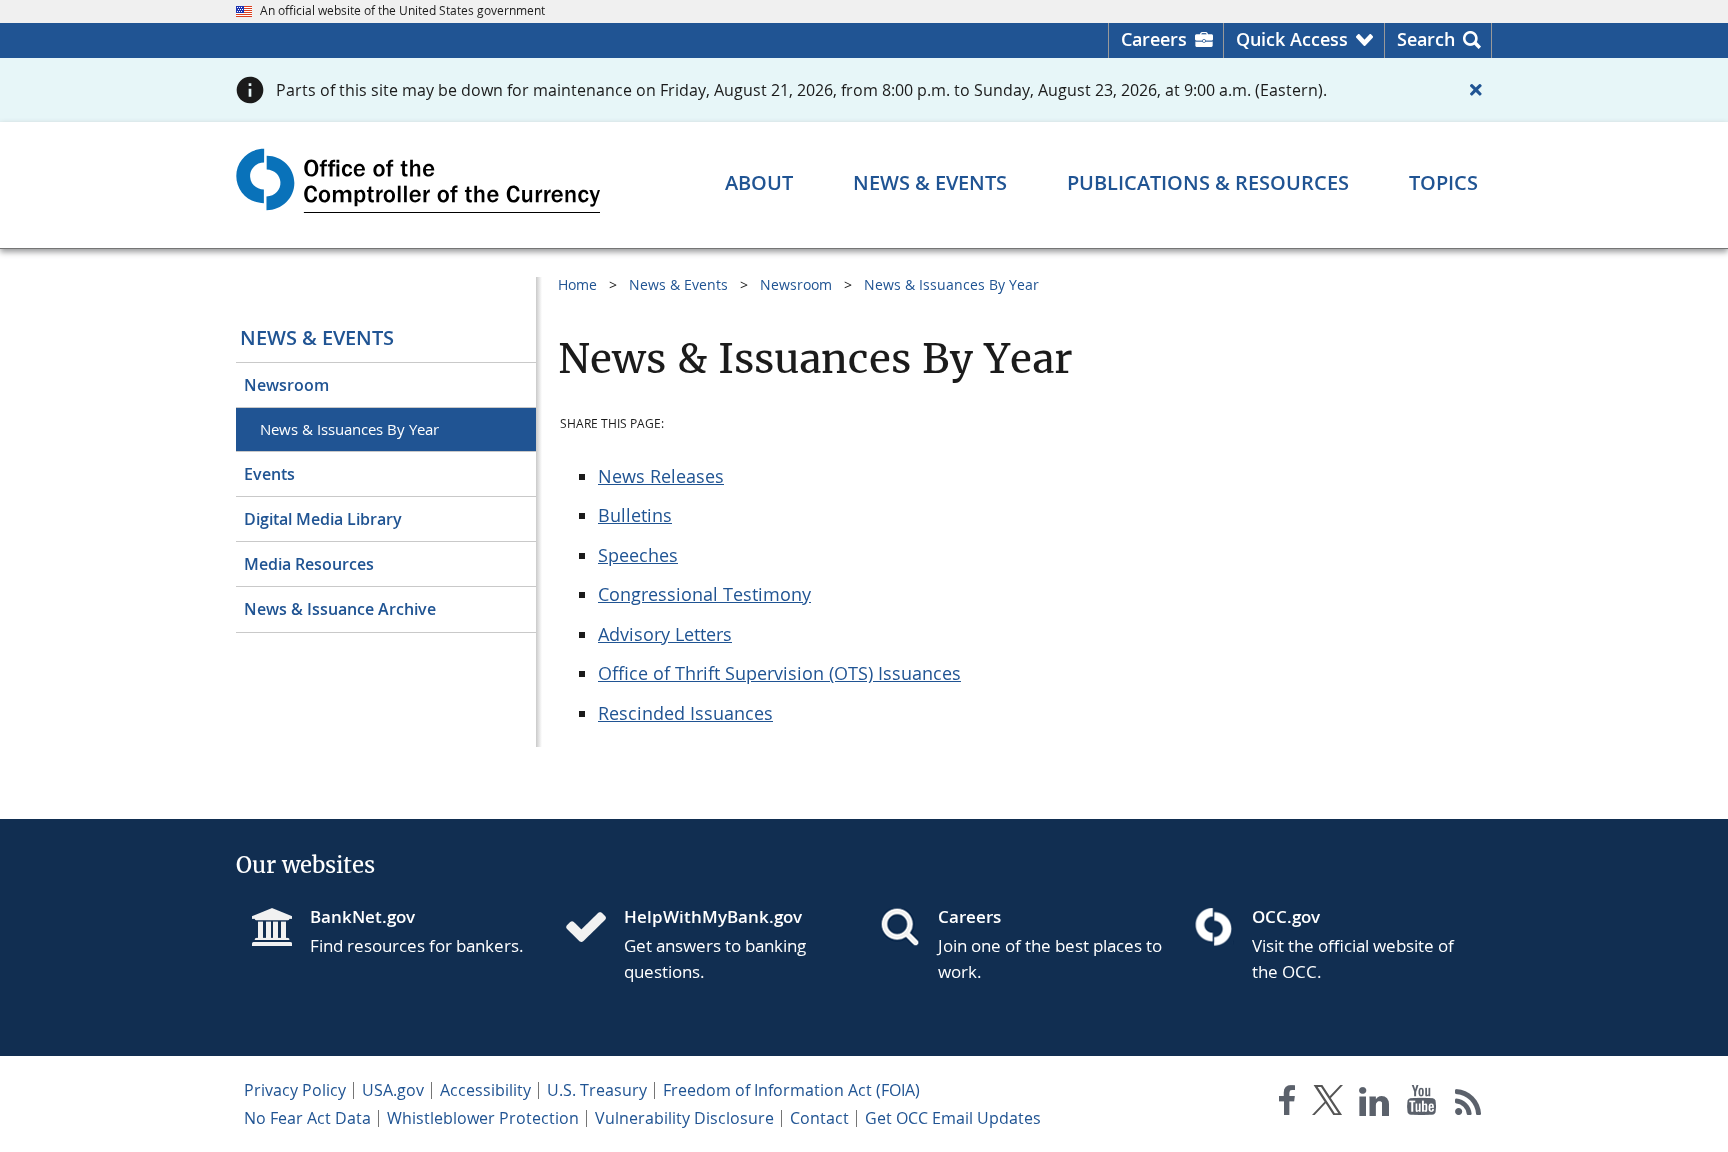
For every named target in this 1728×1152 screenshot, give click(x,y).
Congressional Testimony (704, 594)
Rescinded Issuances (685, 713)
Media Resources (309, 564)
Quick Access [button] (1292, 39)
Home (577, 284)
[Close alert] (1476, 90)
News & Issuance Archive (340, 609)
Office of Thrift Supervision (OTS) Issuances (779, 673)
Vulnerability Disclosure (684, 1118)
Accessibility (485, 1090)
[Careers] (908, 929)
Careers (1154, 39)
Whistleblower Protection (483, 1118)
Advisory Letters (665, 634)
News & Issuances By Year (349, 429)
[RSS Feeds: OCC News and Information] (1468, 1104)
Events (269, 474)
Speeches (638, 555)
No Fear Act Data (307, 1118)
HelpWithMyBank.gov (713, 916)
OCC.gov (1286, 916)
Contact (819, 1118)
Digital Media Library (323, 519)
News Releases (661, 476)
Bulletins (635, 515)
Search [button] (1426, 39)
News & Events (317, 337)
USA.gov (393, 1090)
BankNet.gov (362, 916)
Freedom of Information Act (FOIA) (791, 1090)
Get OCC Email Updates (953, 1118)
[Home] (594, 929)
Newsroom (286, 385)
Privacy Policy (295, 1090)
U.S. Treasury (597, 1090)
